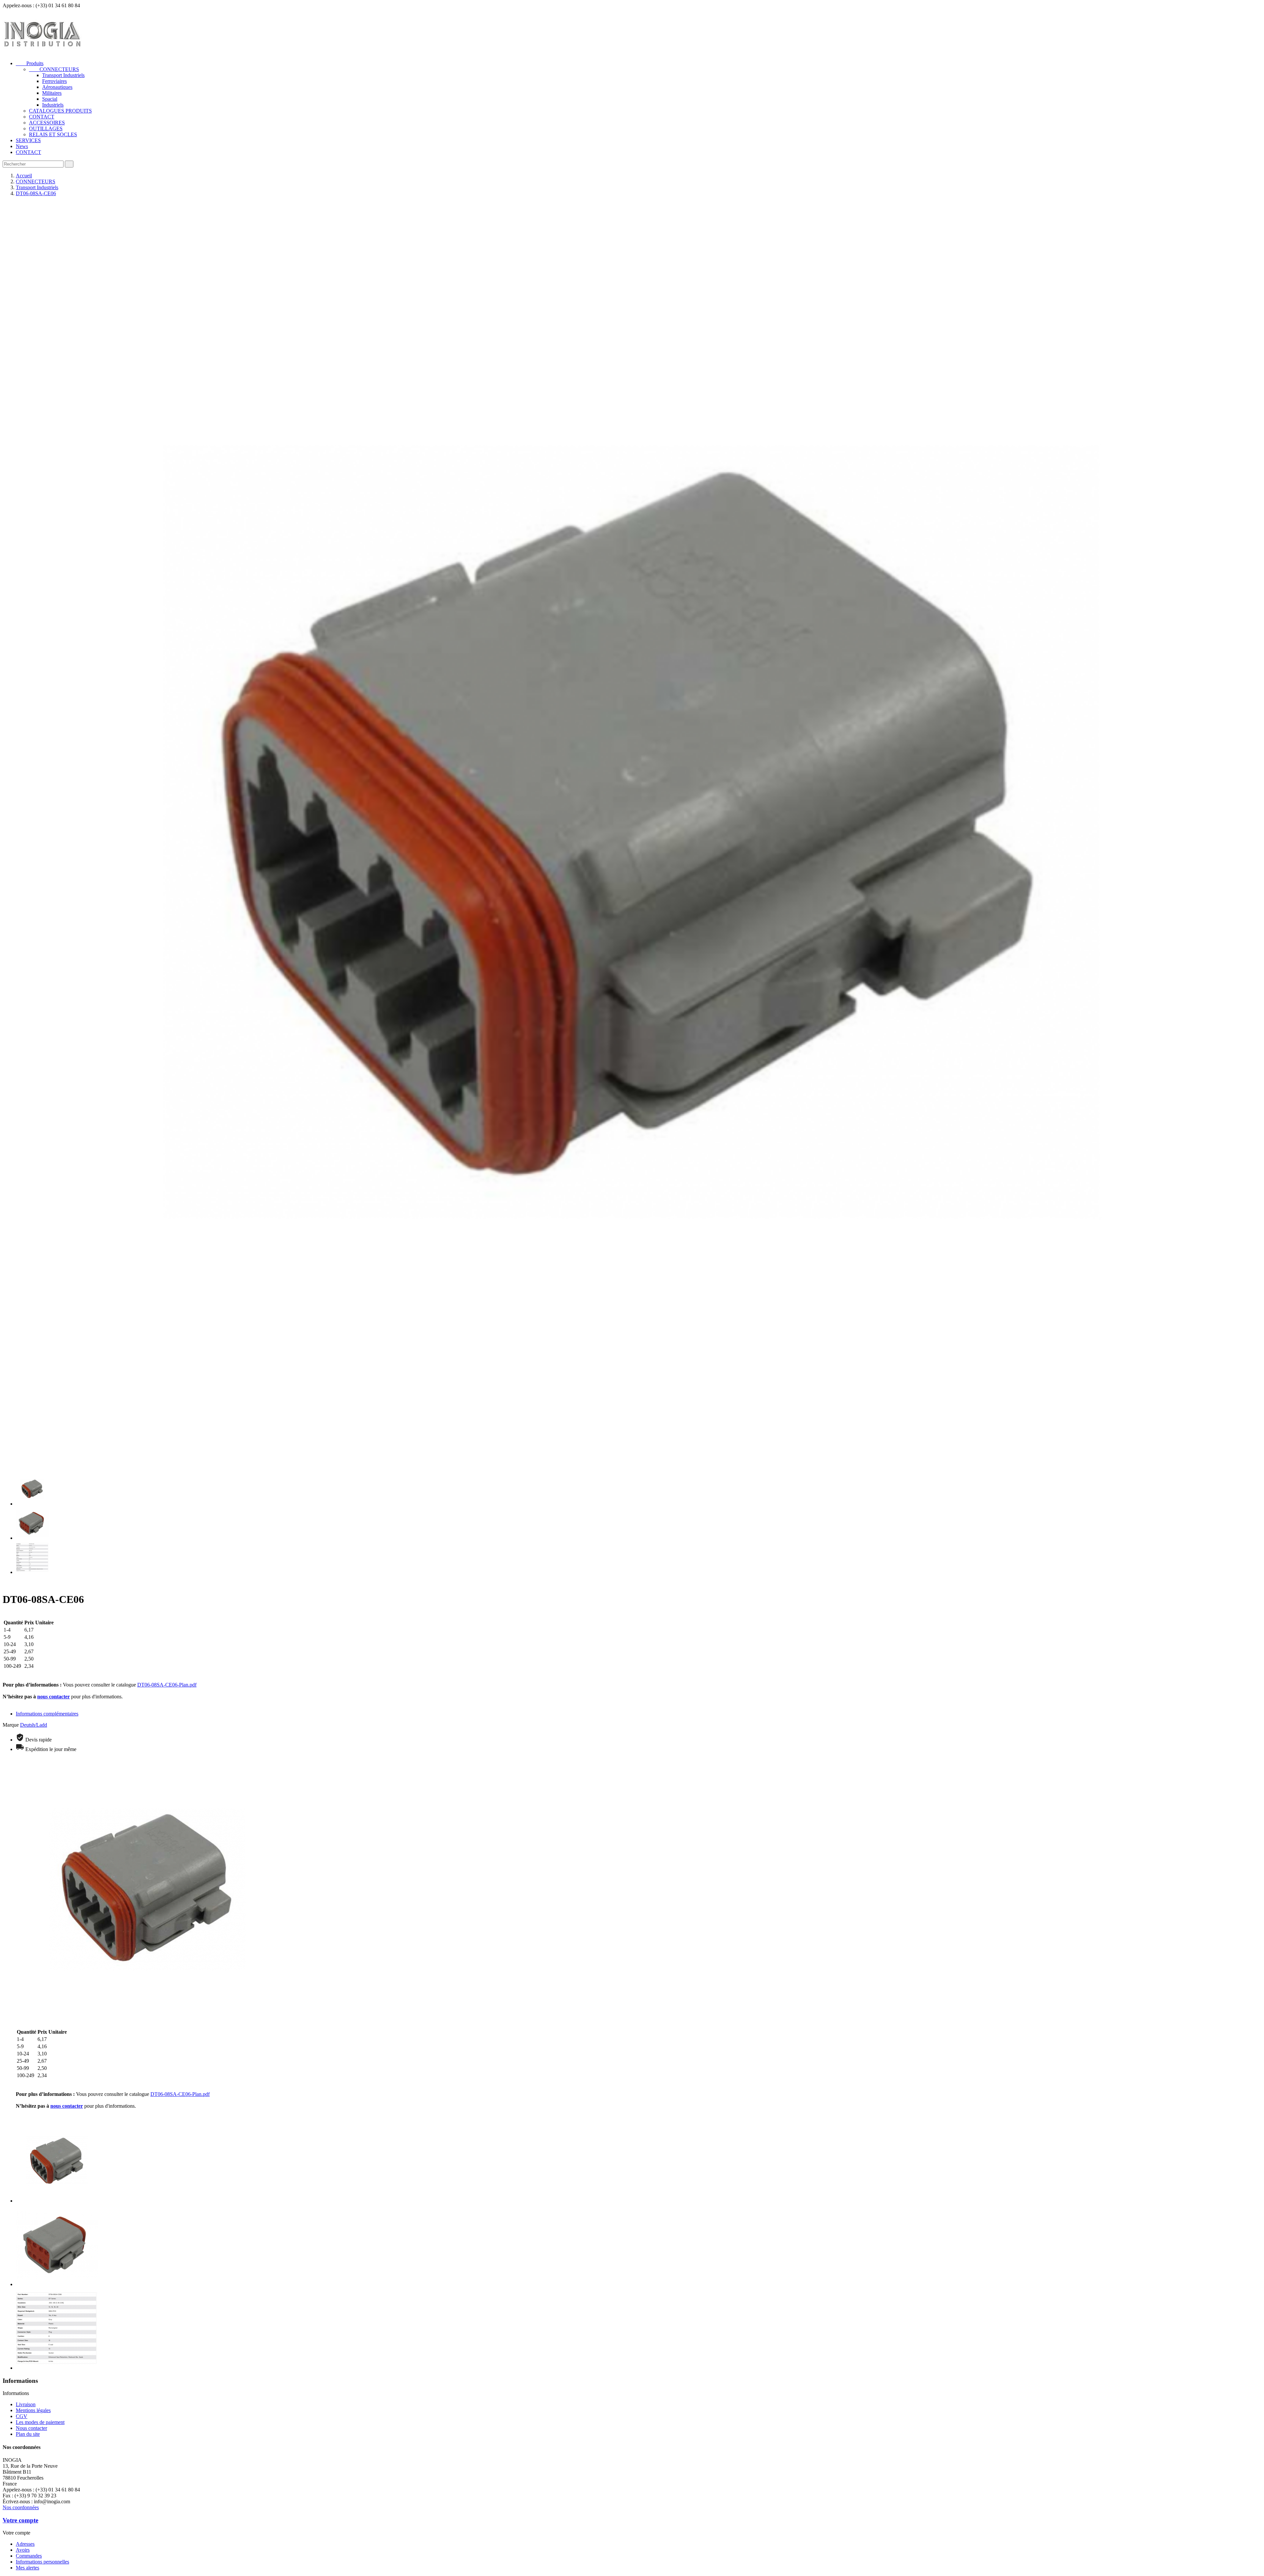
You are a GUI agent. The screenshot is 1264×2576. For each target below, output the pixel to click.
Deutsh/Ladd (34, 1725)
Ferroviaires (54, 81)
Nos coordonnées (21, 2507)
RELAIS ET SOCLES (53, 134)
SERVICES (28, 140)
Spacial (50, 99)
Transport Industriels (63, 75)
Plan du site (28, 2434)
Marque (11, 1725)
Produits (30, 63)
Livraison (26, 2404)
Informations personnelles (42, 2562)
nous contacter (53, 1697)
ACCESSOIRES (47, 123)
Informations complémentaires (47, 1714)
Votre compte (20, 2520)
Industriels (53, 105)
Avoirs (23, 2550)
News (22, 146)
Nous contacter (31, 2428)
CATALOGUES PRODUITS (60, 111)
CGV (22, 2416)
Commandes (29, 2556)
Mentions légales (33, 2410)
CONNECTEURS (54, 69)
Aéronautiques (57, 87)
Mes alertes (27, 2568)
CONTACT (42, 117)
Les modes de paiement (40, 2422)
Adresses (25, 2544)
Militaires (52, 93)
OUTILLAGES (46, 129)
